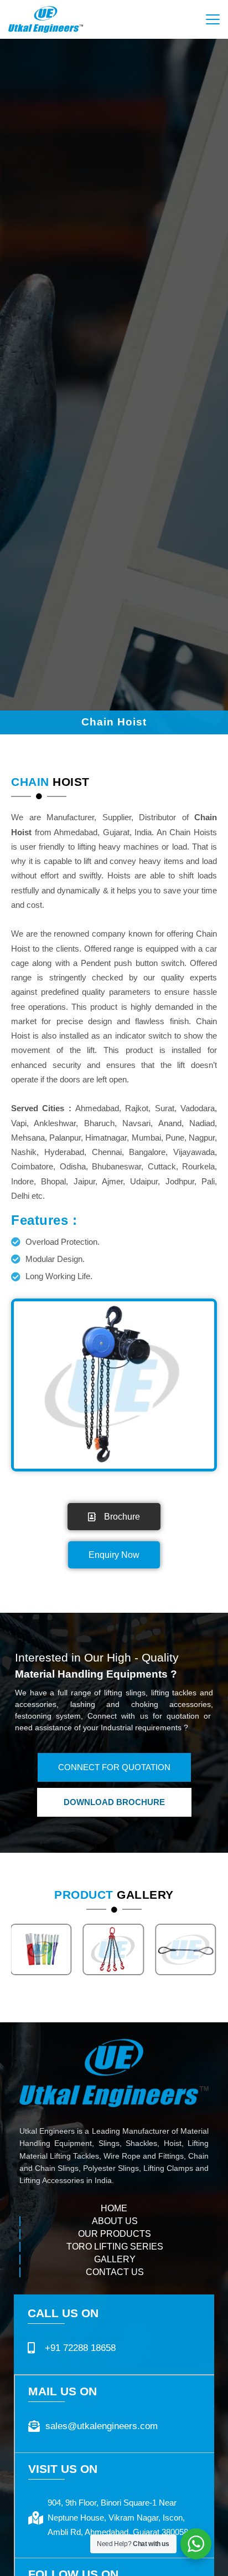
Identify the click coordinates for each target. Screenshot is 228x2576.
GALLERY (115, 2259)
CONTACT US (115, 2272)
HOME (114, 2208)
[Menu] (213, 19)
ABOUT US (115, 2221)
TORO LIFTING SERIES (115, 2247)
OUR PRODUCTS (115, 2234)
